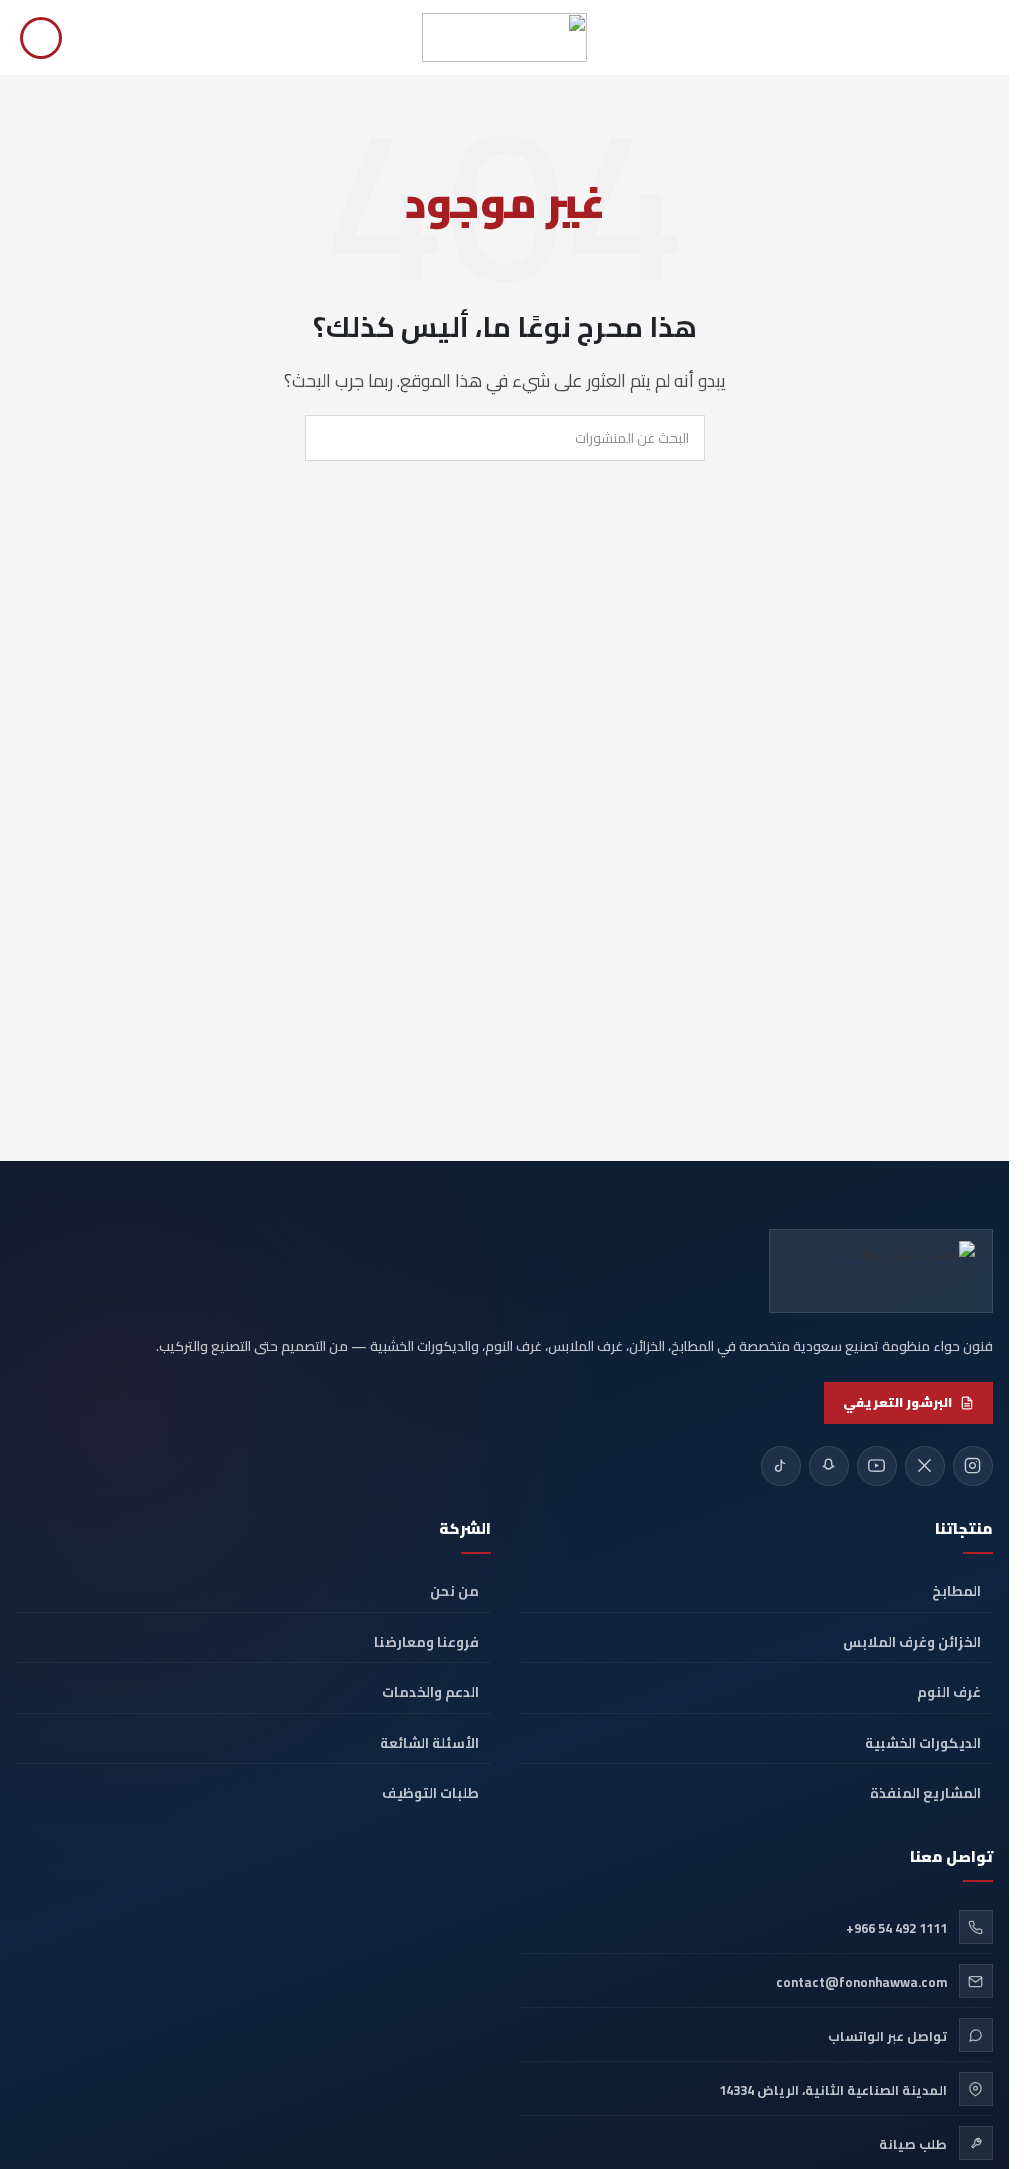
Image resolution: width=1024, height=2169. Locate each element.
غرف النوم (949, 1692)
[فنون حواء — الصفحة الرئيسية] (881, 1271)
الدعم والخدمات (430, 1692)
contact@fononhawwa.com (861, 1982)
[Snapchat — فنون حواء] (829, 1466)
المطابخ (956, 1591)
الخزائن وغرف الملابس (912, 1642)
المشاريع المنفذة (925, 1793)
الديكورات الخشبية (923, 1743)
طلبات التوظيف (430, 1793)
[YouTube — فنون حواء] (877, 1466)
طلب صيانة (913, 2144)
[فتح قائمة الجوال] (981, 38)
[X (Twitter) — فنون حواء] (925, 1466)
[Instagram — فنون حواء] (973, 1466)
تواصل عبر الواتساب (887, 2036)
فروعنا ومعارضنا (426, 1642)
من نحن (454, 1591)
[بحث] (41, 38)
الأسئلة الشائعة (429, 1743)
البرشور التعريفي (897, 1402)
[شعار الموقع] (504, 36)
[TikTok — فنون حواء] (781, 1466)
